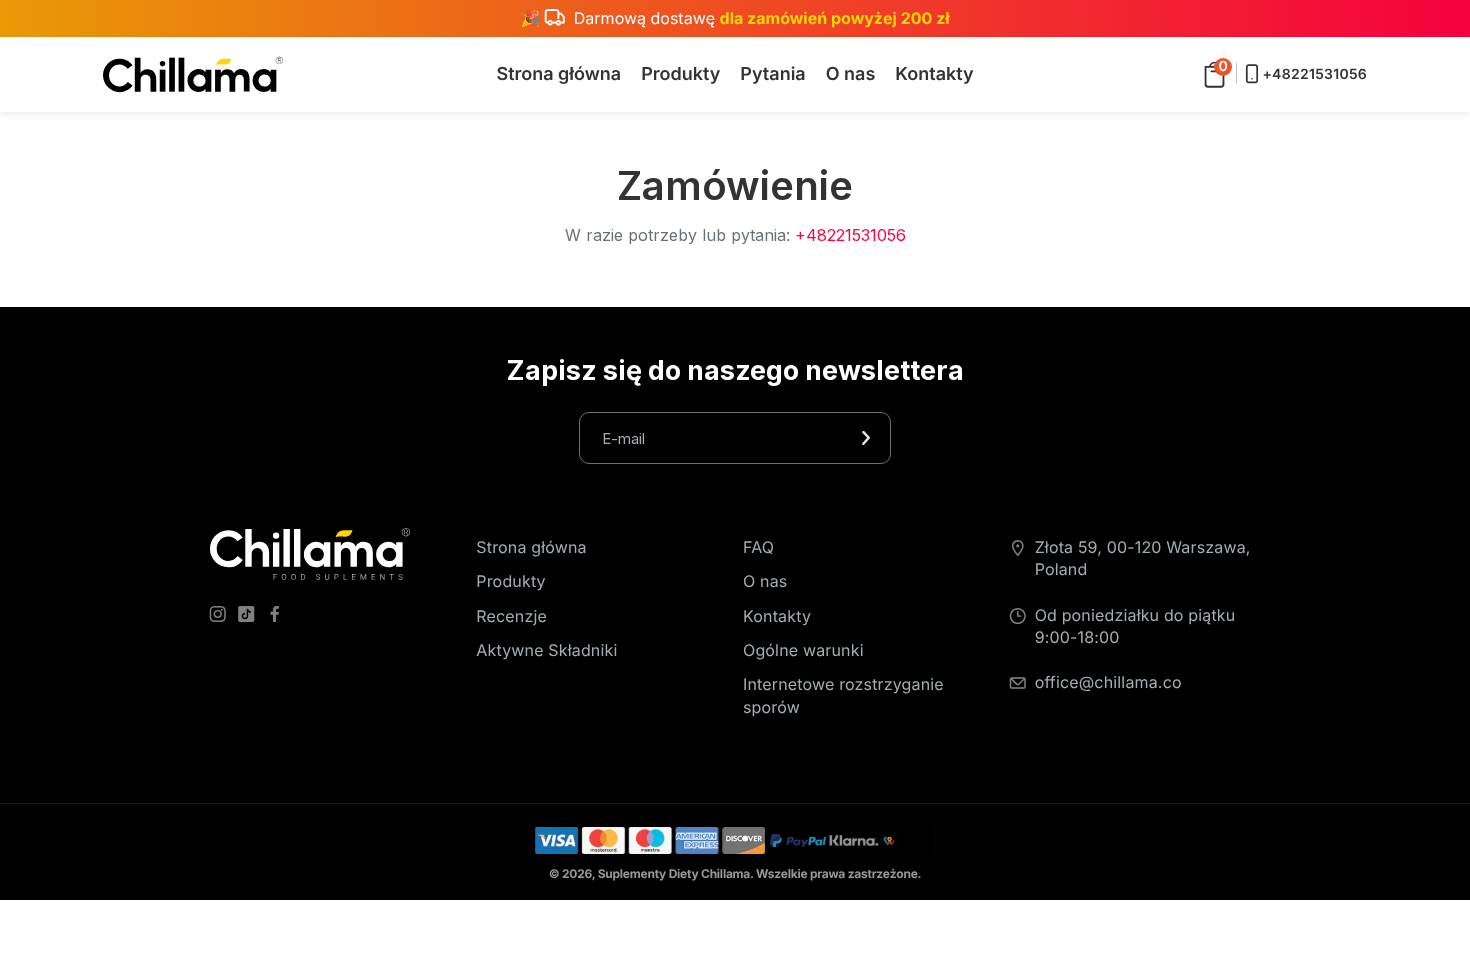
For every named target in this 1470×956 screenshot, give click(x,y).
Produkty (510, 581)
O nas (765, 581)
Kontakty (777, 616)
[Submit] (865, 438)
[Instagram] (222, 618)
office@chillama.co (1108, 682)
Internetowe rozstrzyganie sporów (843, 695)
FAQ (758, 547)
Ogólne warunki (803, 650)
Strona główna (531, 547)
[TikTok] (250, 618)
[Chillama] (193, 74)
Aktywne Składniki (546, 650)
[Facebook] (279, 618)
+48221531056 (850, 235)
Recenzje (511, 616)
